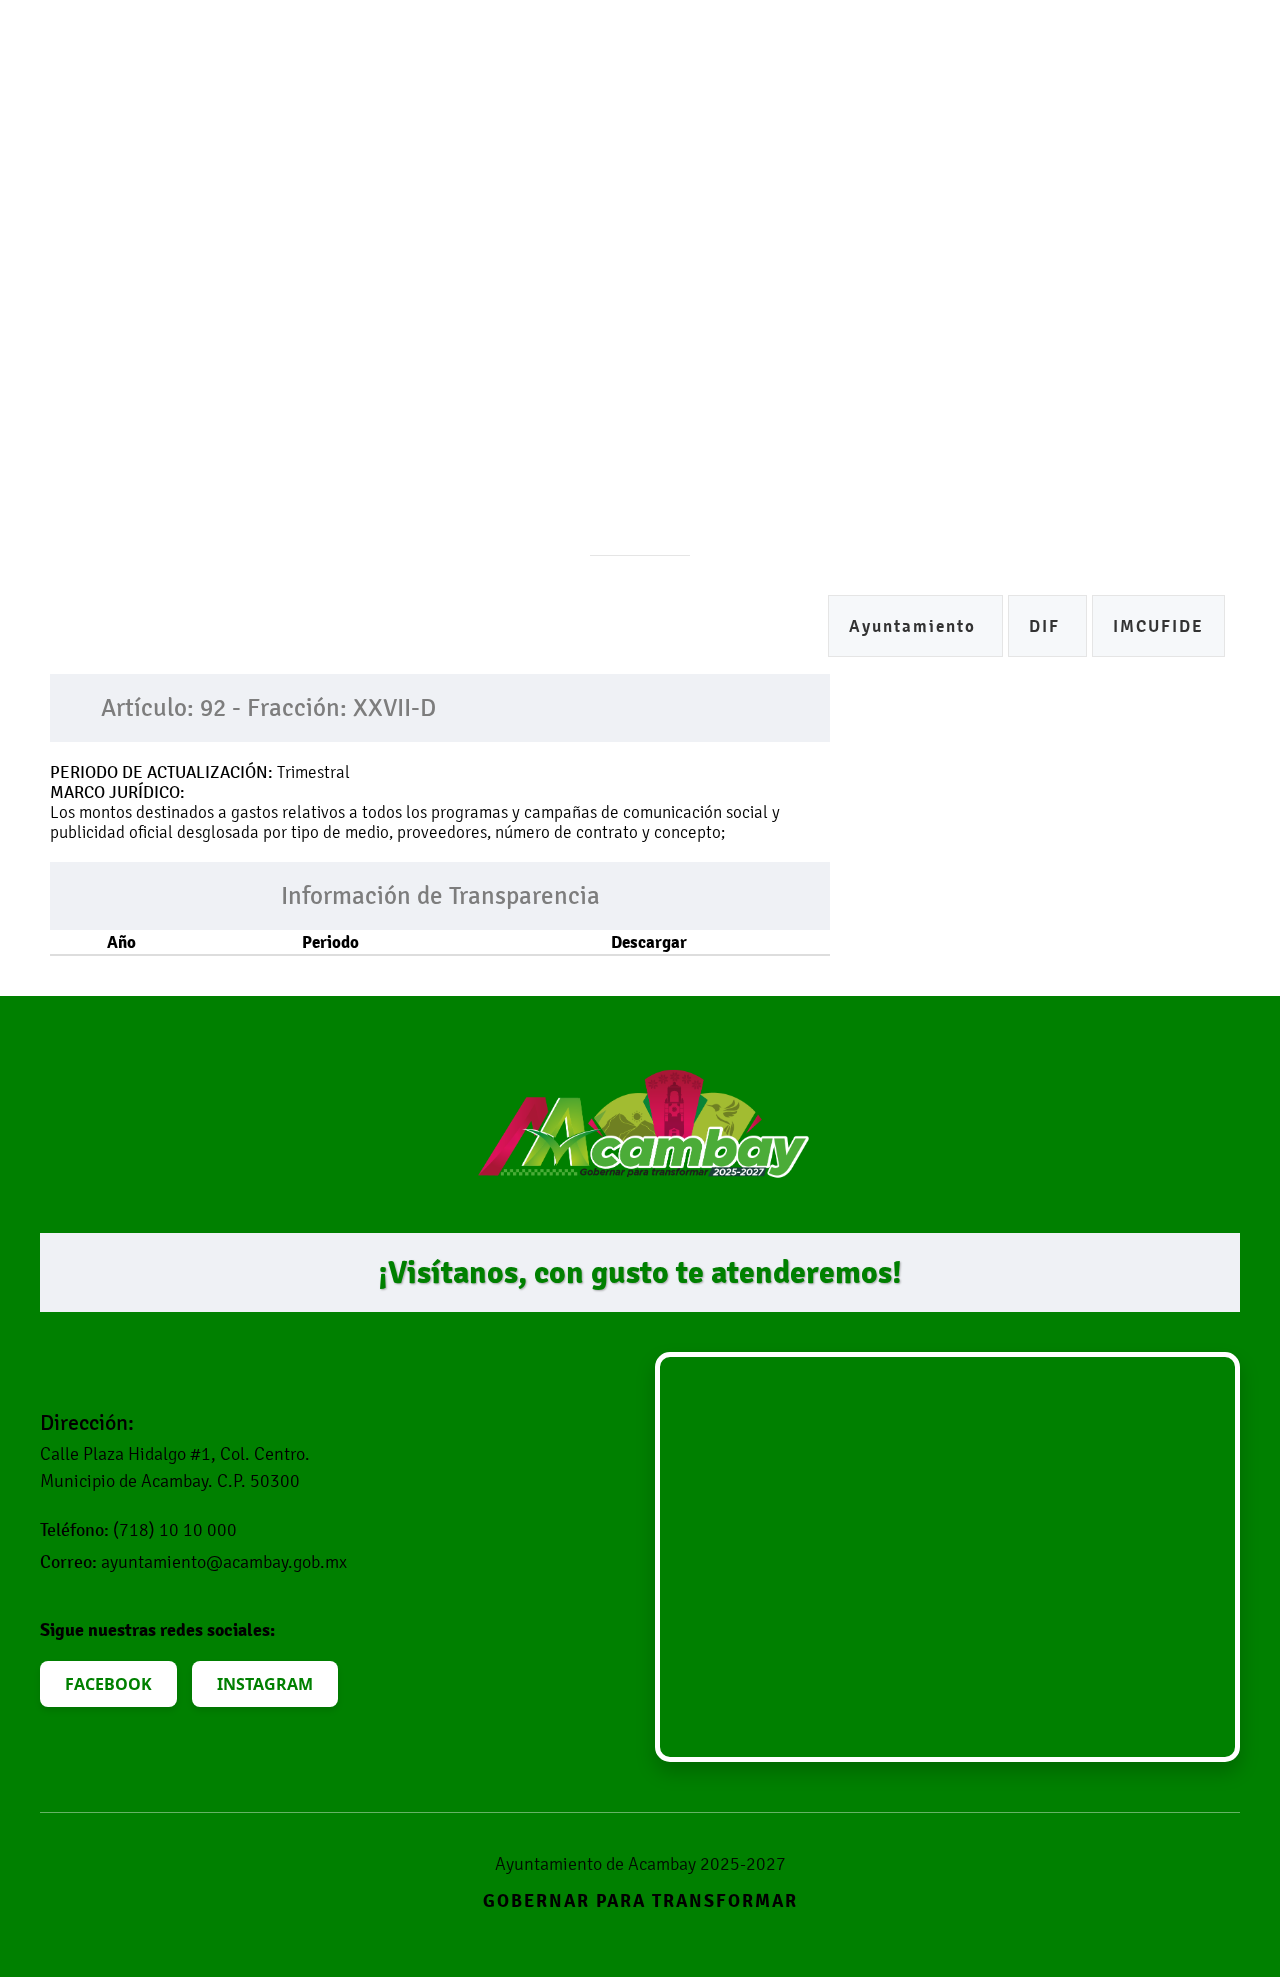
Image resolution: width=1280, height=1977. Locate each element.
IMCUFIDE (1158, 626)
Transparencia (971, 85)
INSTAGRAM (265, 1684)
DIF (1047, 626)
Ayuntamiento (915, 626)
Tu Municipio (507, 85)
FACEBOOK (108, 1684)
